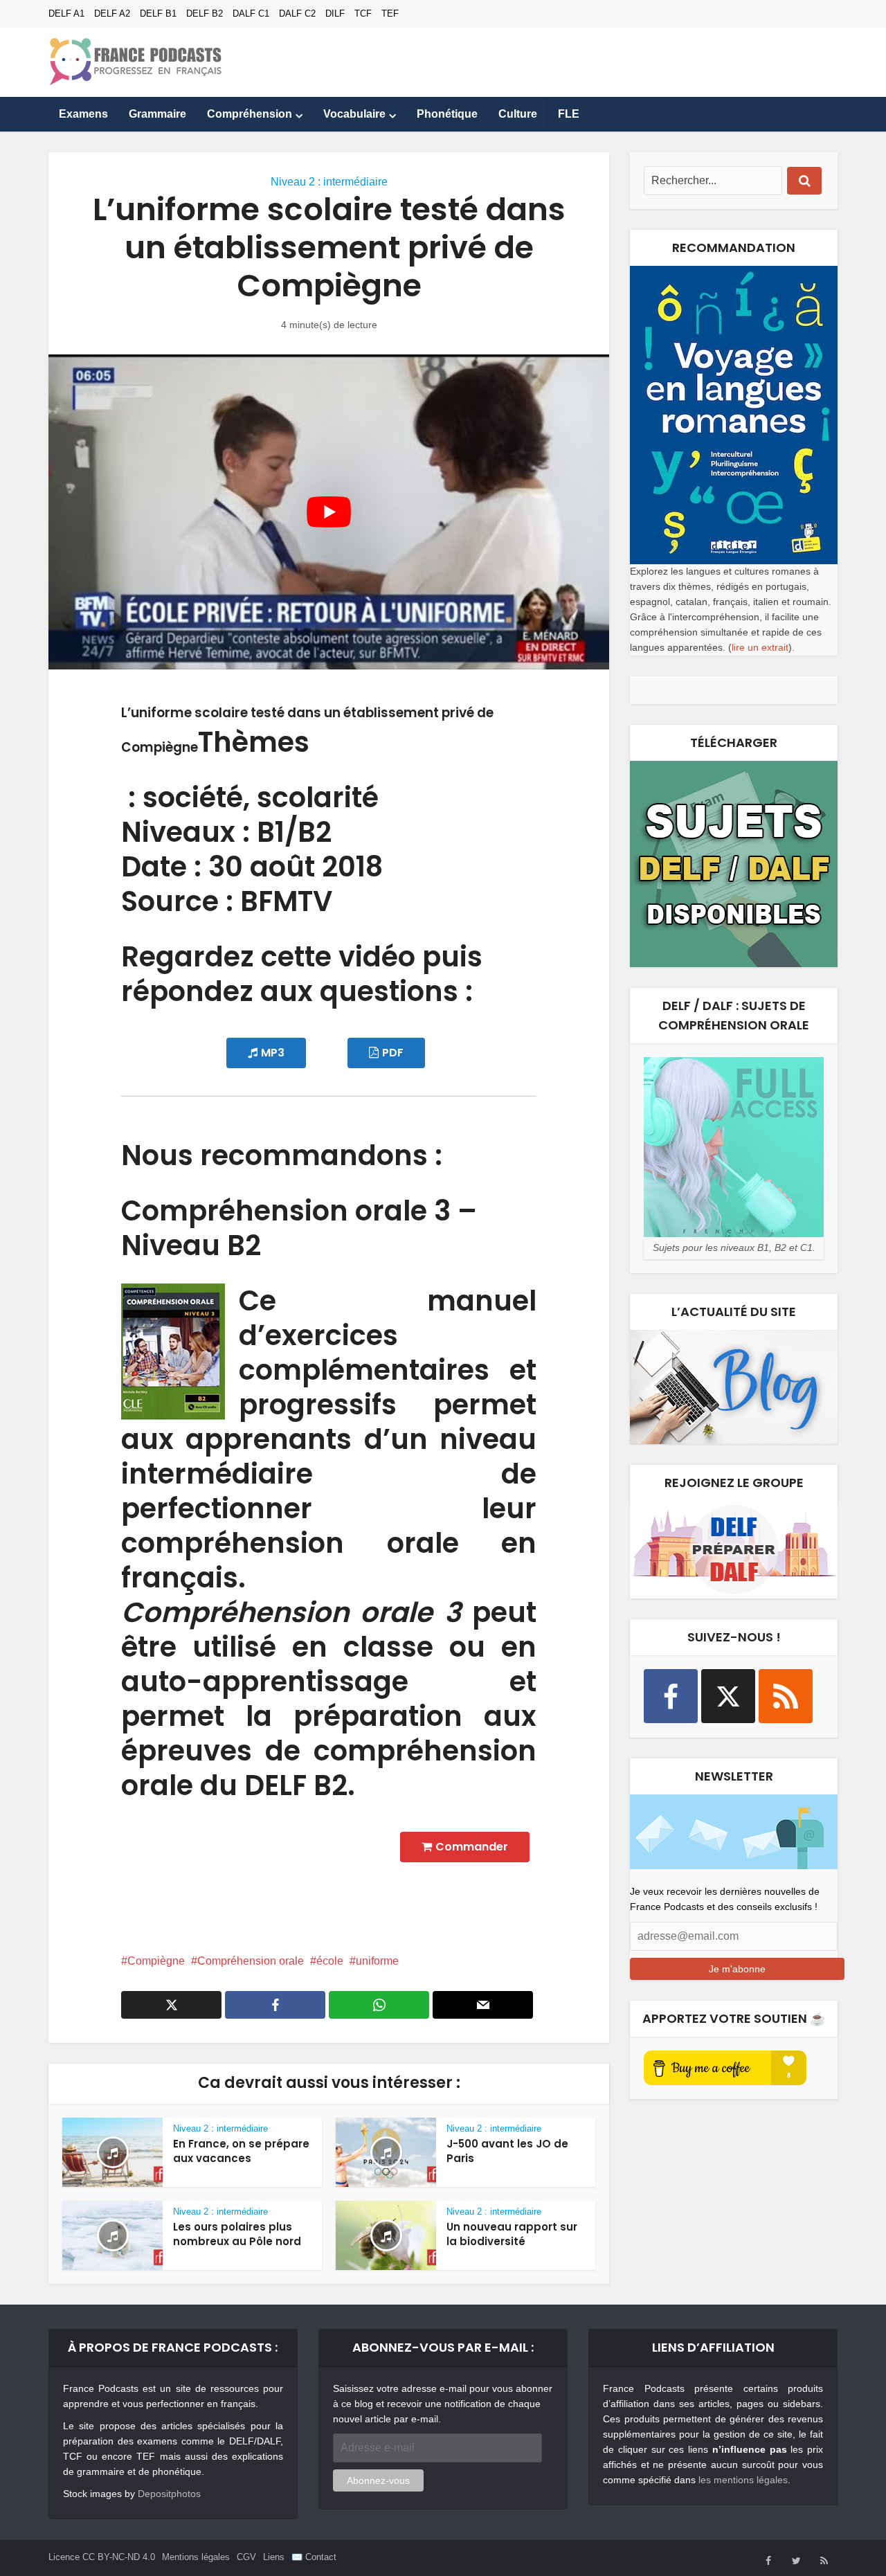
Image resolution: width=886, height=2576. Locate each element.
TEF (390, 13)
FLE (569, 114)
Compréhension (250, 114)
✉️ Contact (314, 2557)
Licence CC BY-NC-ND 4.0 (102, 2557)
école (330, 1961)
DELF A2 (112, 13)
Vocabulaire (354, 114)
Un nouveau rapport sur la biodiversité (512, 2234)
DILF (335, 13)
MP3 (273, 1053)
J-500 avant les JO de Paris (507, 2151)
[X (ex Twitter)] (728, 1696)
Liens (274, 2557)
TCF (363, 13)
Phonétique (447, 114)
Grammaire (157, 114)
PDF (393, 1053)
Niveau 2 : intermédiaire (329, 182)
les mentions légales (743, 2480)
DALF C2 (297, 13)
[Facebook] (671, 1696)
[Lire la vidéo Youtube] (329, 512)
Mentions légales (196, 2557)
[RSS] (786, 1696)
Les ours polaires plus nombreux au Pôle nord (237, 2234)
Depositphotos (169, 2494)
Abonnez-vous (378, 2480)
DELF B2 (205, 13)
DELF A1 (66, 13)
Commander (472, 1847)
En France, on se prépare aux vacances (241, 2151)
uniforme (377, 1961)
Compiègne (156, 1961)
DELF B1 (158, 13)
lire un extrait (760, 647)
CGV (246, 2557)
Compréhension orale (251, 1961)
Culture (518, 114)
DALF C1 (251, 13)
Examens (83, 114)
